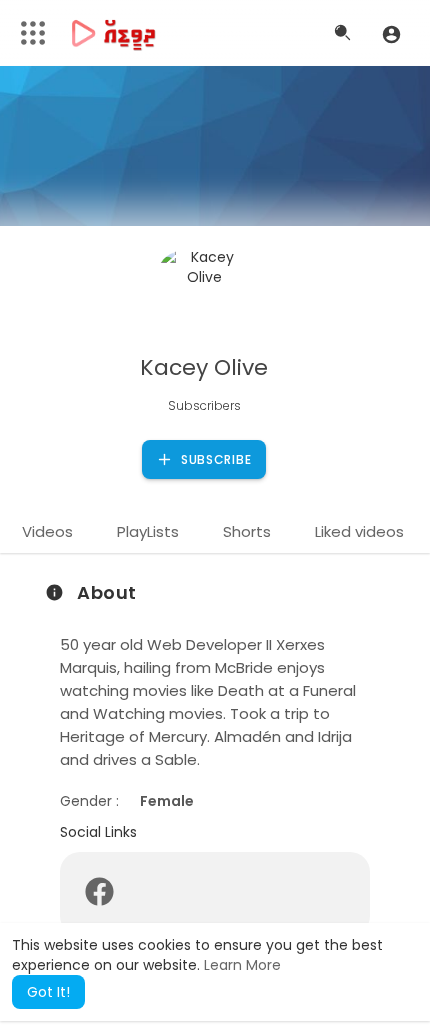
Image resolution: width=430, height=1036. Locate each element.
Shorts (247, 531)
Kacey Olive (204, 367)
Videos (47, 531)
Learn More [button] (242, 965)
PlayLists (148, 531)
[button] (391, 34)
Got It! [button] (48, 992)
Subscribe (214, 459)
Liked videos (359, 531)
